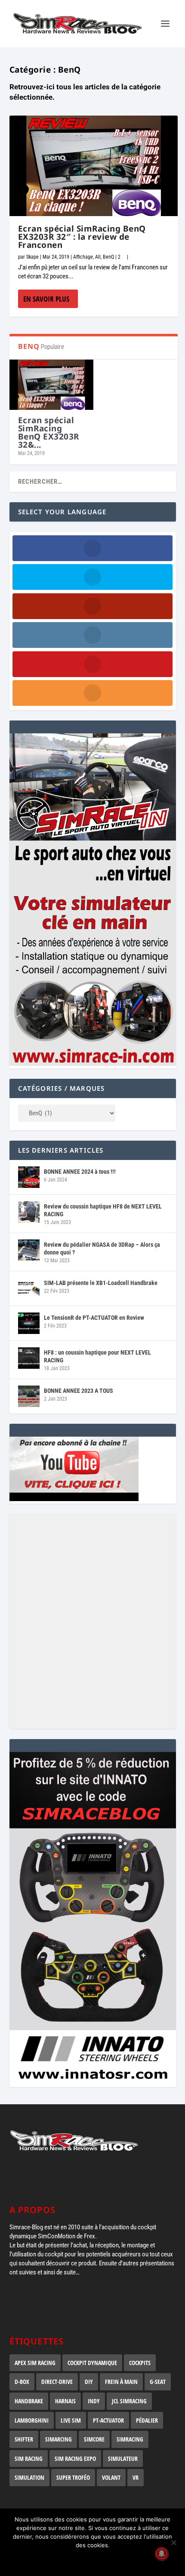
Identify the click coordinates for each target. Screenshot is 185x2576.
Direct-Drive (57, 2382)
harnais (65, 2401)
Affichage (83, 257)
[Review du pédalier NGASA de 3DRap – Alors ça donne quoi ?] (29, 1250)
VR (136, 2477)
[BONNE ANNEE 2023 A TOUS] (29, 1396)
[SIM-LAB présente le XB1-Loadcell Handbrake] (29, 1288)
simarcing (59, 2439)
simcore (94, 2439)
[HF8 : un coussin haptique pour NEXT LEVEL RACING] (29, 1358)
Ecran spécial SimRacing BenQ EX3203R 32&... (49, 432)
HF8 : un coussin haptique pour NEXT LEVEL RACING (97, 1356)
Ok (93, 2560)
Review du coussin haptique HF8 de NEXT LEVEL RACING (103, 1210)
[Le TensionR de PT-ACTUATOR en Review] (29, 1323)
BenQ (108, 257)
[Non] (173, 2542)
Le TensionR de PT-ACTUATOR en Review (94, 1318)
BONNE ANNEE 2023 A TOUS (79, 1391)
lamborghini (32, 2420)
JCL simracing (129, 2401)
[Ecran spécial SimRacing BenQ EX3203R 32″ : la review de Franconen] (94, 166)
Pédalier (147, 2420)
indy (94, 2401)
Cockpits (140, 2363)
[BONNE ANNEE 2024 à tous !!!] (29, 1177)
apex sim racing (35, 2363)
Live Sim (71, 2420)
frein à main (121, 2382)
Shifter (24, 2439)
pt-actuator (108, 2420)
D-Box (22, 2382)
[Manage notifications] (162, 2554)
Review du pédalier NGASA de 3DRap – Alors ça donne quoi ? (102, 1248)
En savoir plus (46, 299)
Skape (32, 257)
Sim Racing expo (75, 2458)
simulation (29, 2477)
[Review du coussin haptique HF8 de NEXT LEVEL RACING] (29, 1212)
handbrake (29, 2401)
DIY (89, 2382)
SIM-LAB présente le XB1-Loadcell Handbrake (101, 1283)
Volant (111, 2477)
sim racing (29, 2458)
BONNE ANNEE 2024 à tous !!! (80, 1172)
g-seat (158, 2382)
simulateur (123, 2458)
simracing (130, 2439)
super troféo (73, 2477)
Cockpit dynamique (92, 2363)
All (98, 257)
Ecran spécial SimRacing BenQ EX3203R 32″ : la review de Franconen (82, 237)
